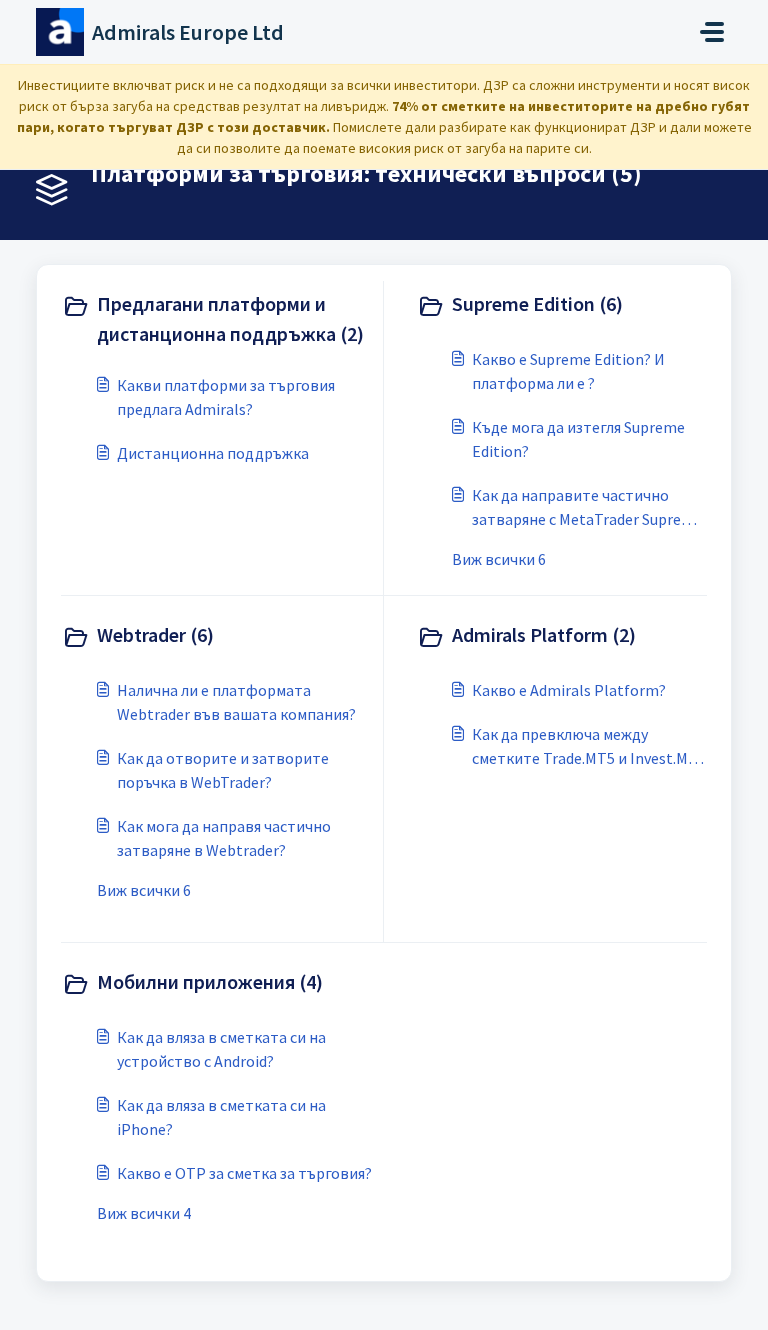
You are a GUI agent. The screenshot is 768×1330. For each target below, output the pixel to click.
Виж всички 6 (499, 559)
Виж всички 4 (144, 1213)
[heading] (218, 319)
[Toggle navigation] (712, 32)
